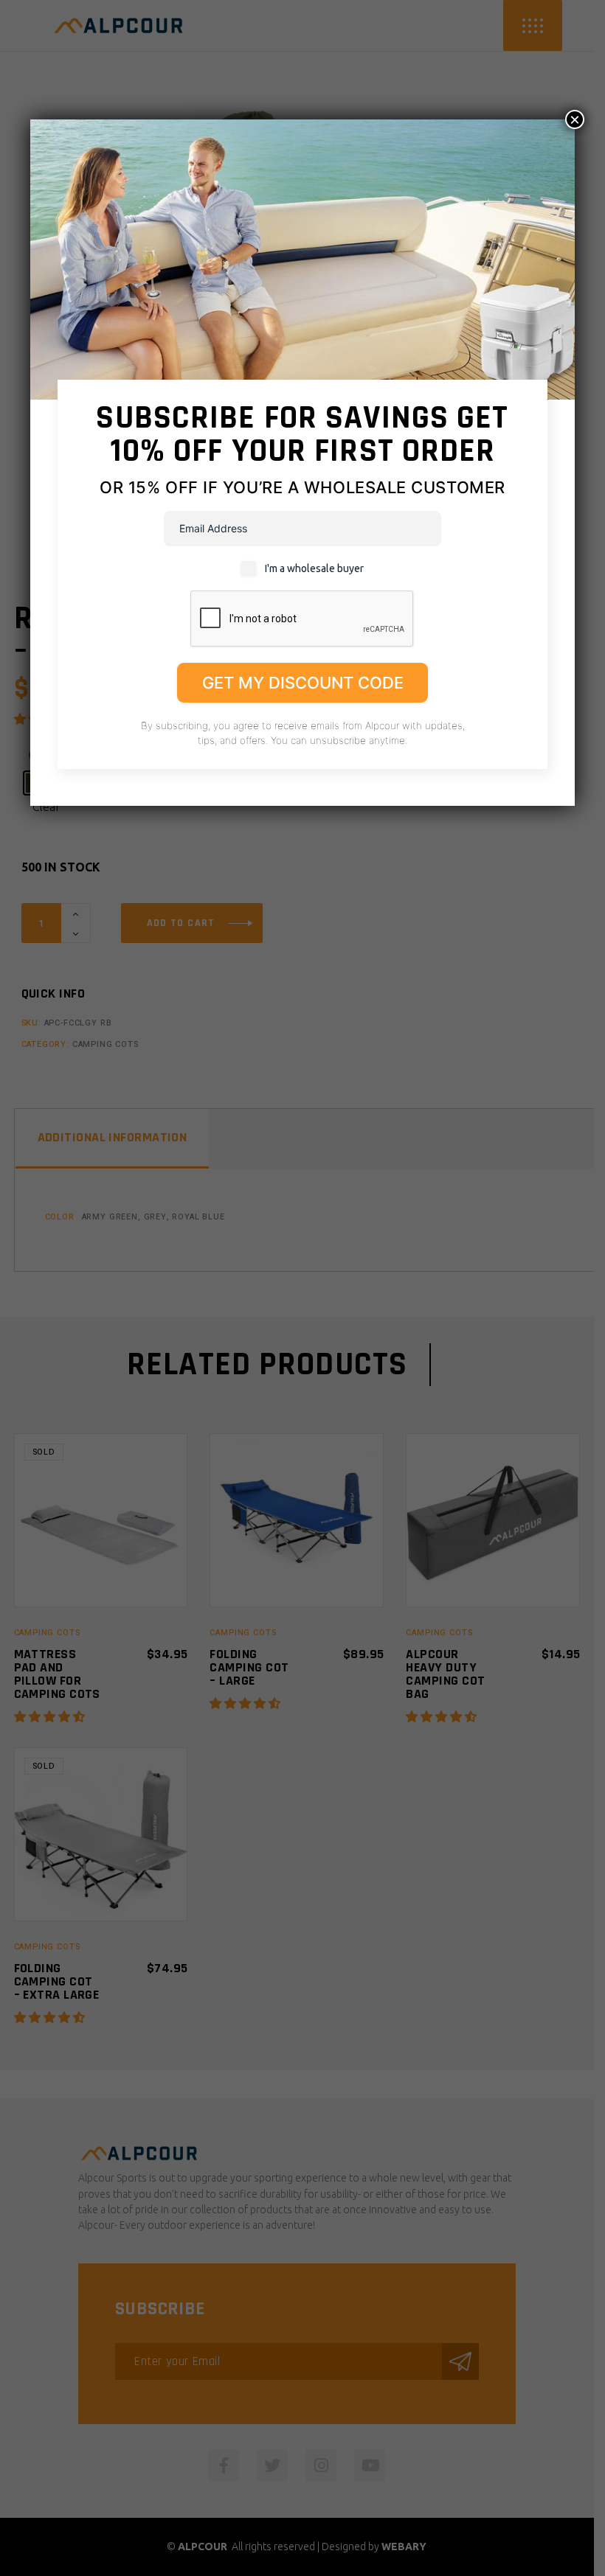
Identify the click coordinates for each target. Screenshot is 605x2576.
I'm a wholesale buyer (314, 568)
